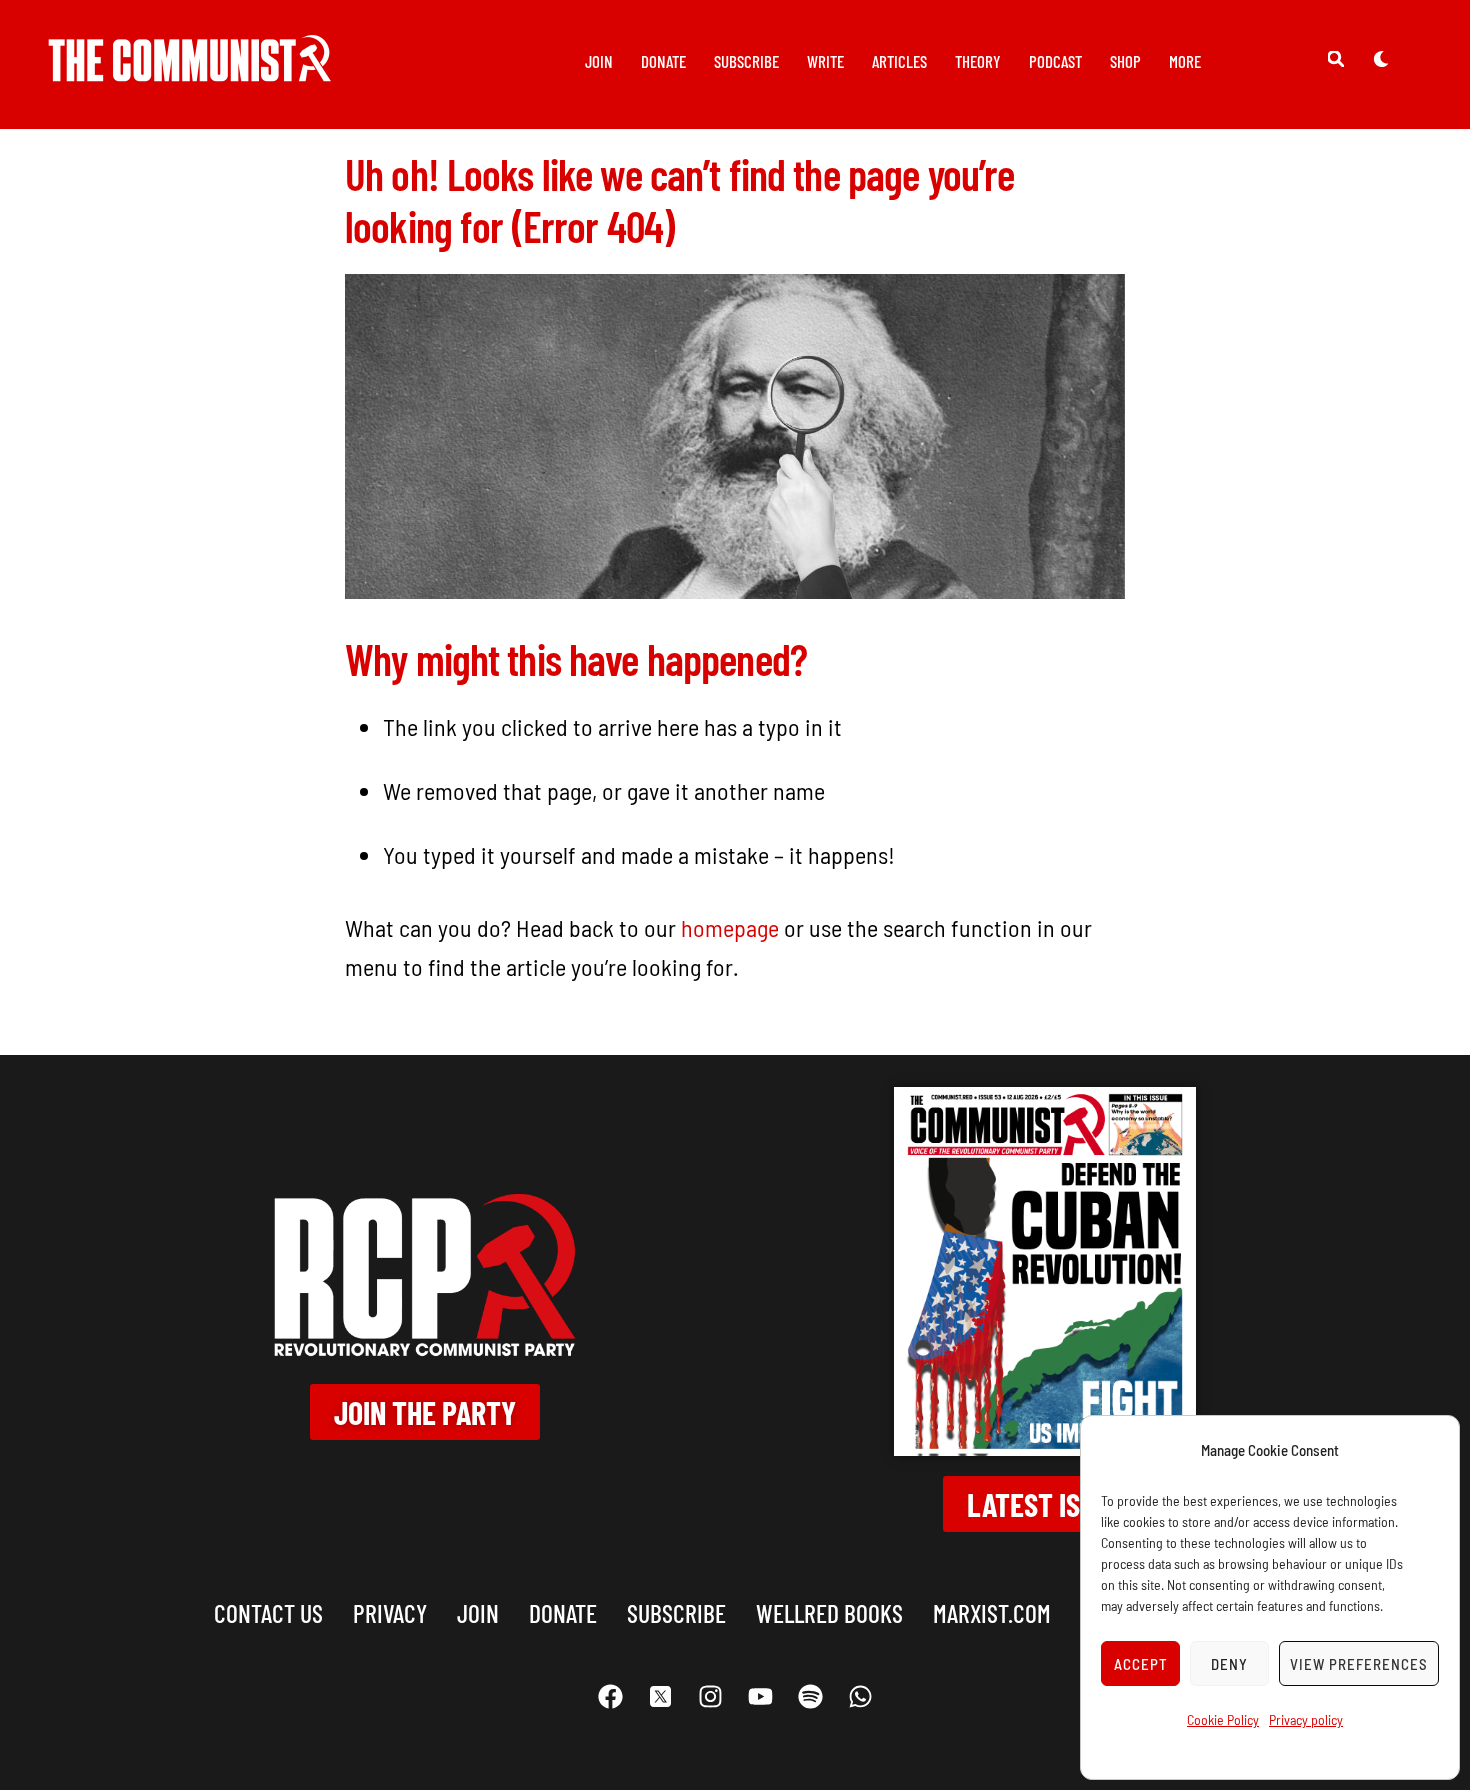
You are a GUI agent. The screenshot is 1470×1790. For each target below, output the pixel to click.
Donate (663, 61)
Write (825, 61)
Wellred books (829, 1612)
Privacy (390, 1612)
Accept (1141, 1664)
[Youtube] (760, 1697)
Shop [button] (1125, 61)
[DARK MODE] (1381, 58)
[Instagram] (710, 1697)
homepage (730, 927)
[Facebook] (610, 1697)
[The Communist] (190, 67)
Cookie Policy (1223, 1719)
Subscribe (746, 61)
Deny (1229, 1664)
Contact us (268, 1612)
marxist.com (992, 1612)
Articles (899, 61)
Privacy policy (1306, 1719)
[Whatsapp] (860, 1697)
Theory (978, 61)
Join (599, 61)
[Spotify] (810, 1697)
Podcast (1055, 61)
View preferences (1359, 1664)
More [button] (1185, 61)
